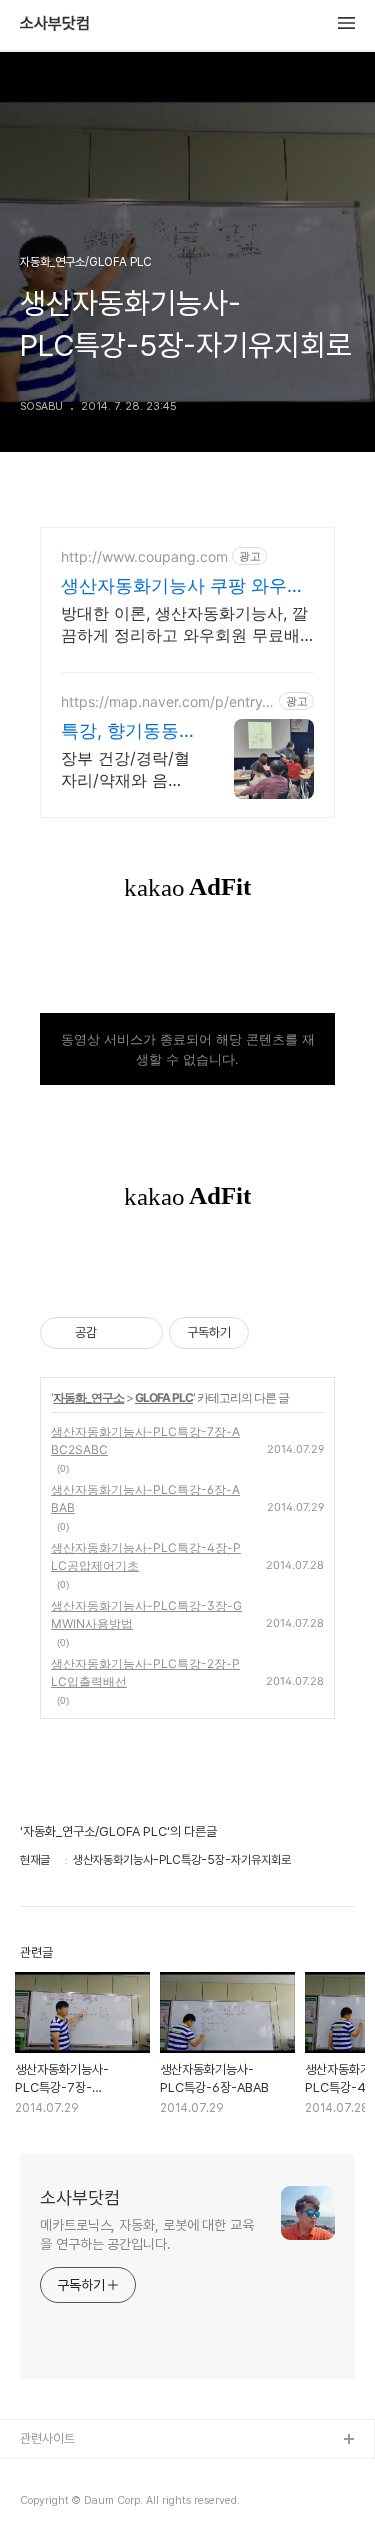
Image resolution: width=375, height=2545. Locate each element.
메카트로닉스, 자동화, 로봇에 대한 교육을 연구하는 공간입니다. (147, 2234)
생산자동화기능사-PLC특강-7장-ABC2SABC (145, 1440)
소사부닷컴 (55, 24)
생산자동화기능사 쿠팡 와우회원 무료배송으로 (183, 586)
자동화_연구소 (88, 1397)
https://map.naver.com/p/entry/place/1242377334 (164, 701)
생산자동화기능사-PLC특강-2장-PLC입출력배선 (145, 1672)
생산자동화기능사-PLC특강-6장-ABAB (145, 1498)
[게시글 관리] (140, 1333)
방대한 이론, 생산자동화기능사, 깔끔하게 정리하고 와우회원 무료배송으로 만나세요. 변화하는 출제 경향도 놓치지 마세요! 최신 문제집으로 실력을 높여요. (185, 624)
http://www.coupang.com (144, 556)
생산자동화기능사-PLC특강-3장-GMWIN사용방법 (146, 1614)
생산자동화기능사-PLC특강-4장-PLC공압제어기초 (146, 1556)
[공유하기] (115, 1333)
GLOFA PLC (164, 1397)
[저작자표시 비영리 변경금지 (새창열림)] (276, 1333)
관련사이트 (47, 2438)
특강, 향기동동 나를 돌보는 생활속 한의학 (120, 731)
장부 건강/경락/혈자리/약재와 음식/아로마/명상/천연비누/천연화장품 (125, 769)
